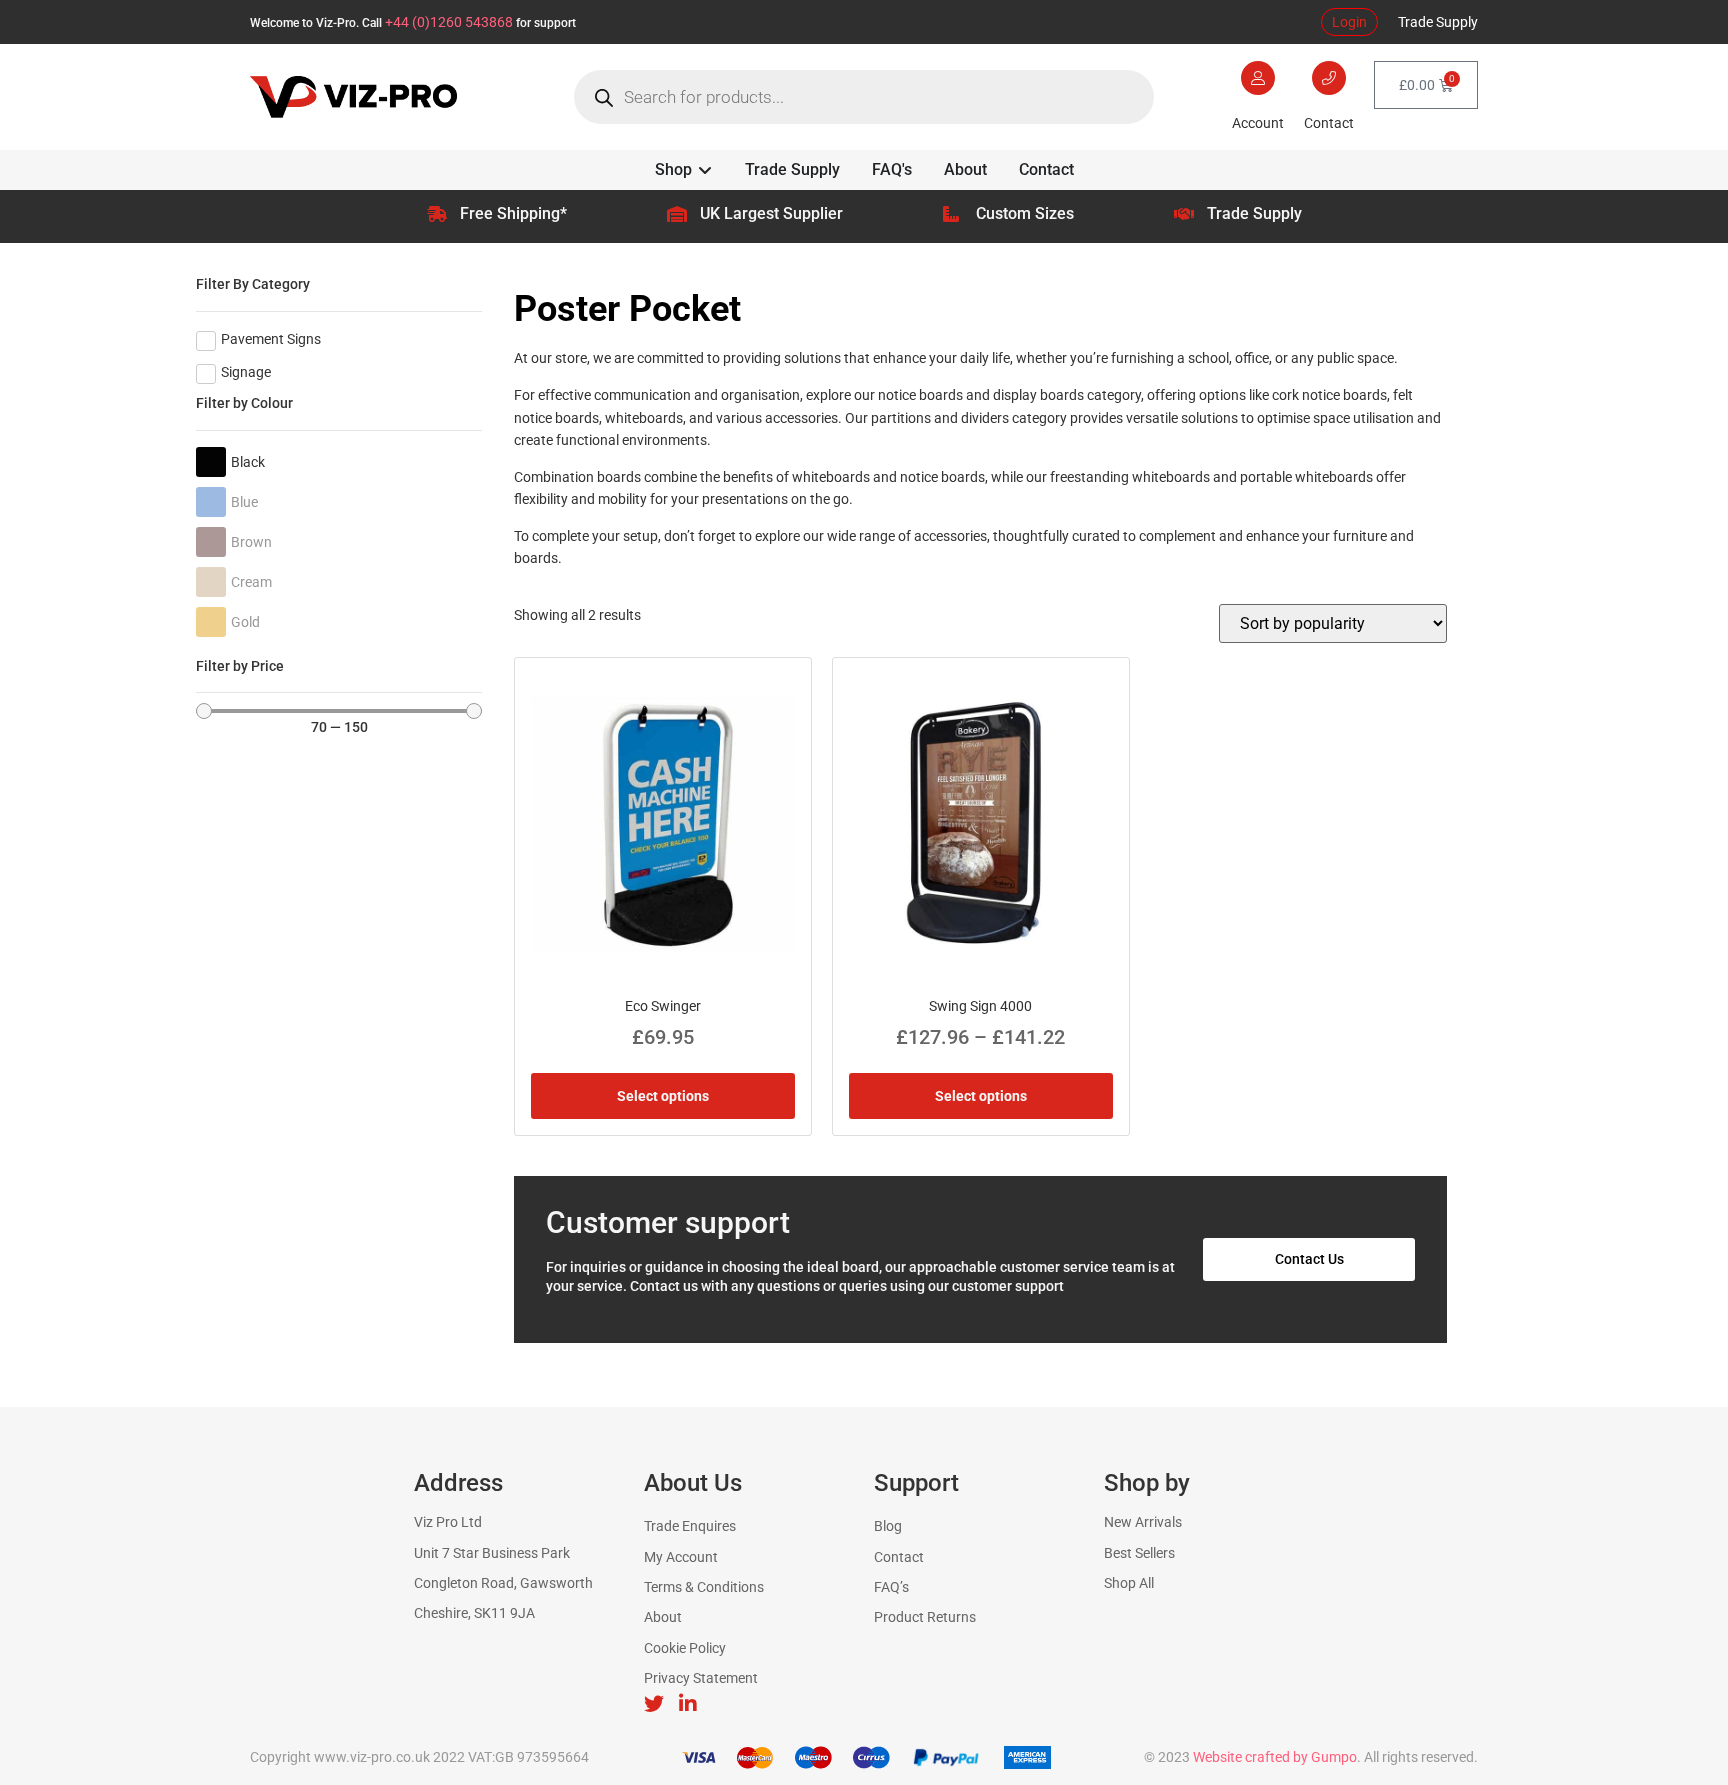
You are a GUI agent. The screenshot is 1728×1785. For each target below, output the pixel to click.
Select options (663, 1096)
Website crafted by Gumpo (1275, 1757)
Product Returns (925, 1617)
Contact (1329, 123)
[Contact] (1329, 78)
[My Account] (1258, 78)
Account (1258, 123)
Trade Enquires (690, 1526)
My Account (681, 1557)
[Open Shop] (705, 170)
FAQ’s (891, 1587)
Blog (888, 1526)
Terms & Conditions (704, 1587)
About (663, 1617)
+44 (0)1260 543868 (449, 22)
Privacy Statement (701, 1678)
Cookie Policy (685, 1648)
